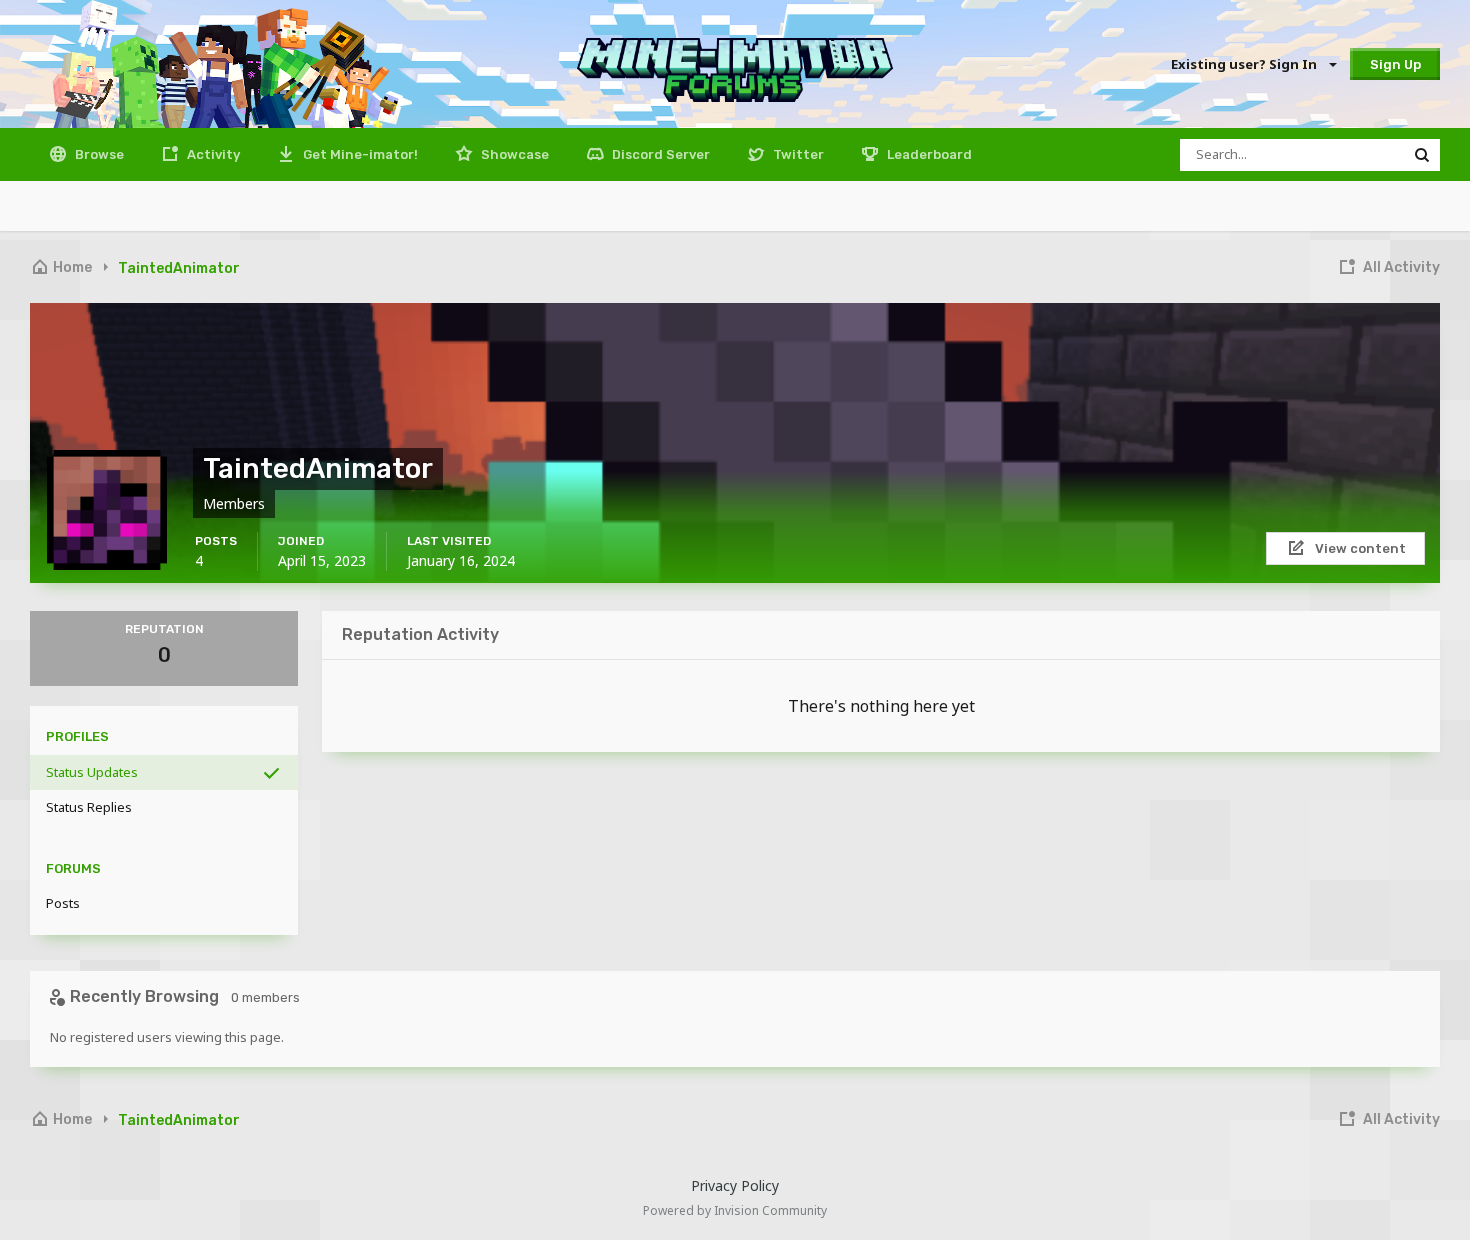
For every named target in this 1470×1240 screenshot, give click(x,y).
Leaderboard (928, 154)
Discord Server (659, 154)
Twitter (797, 154)
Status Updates (92, 772)
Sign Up (1395, 64)
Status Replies (89, 807)
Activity (212, 154)
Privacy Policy (735, 1185)
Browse (98, 154)
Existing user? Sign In (1247, 64)
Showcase (513, 154)
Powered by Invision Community (735, 1210)
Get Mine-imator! (359, 154)
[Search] (1422, 155)
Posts (63, 903)
